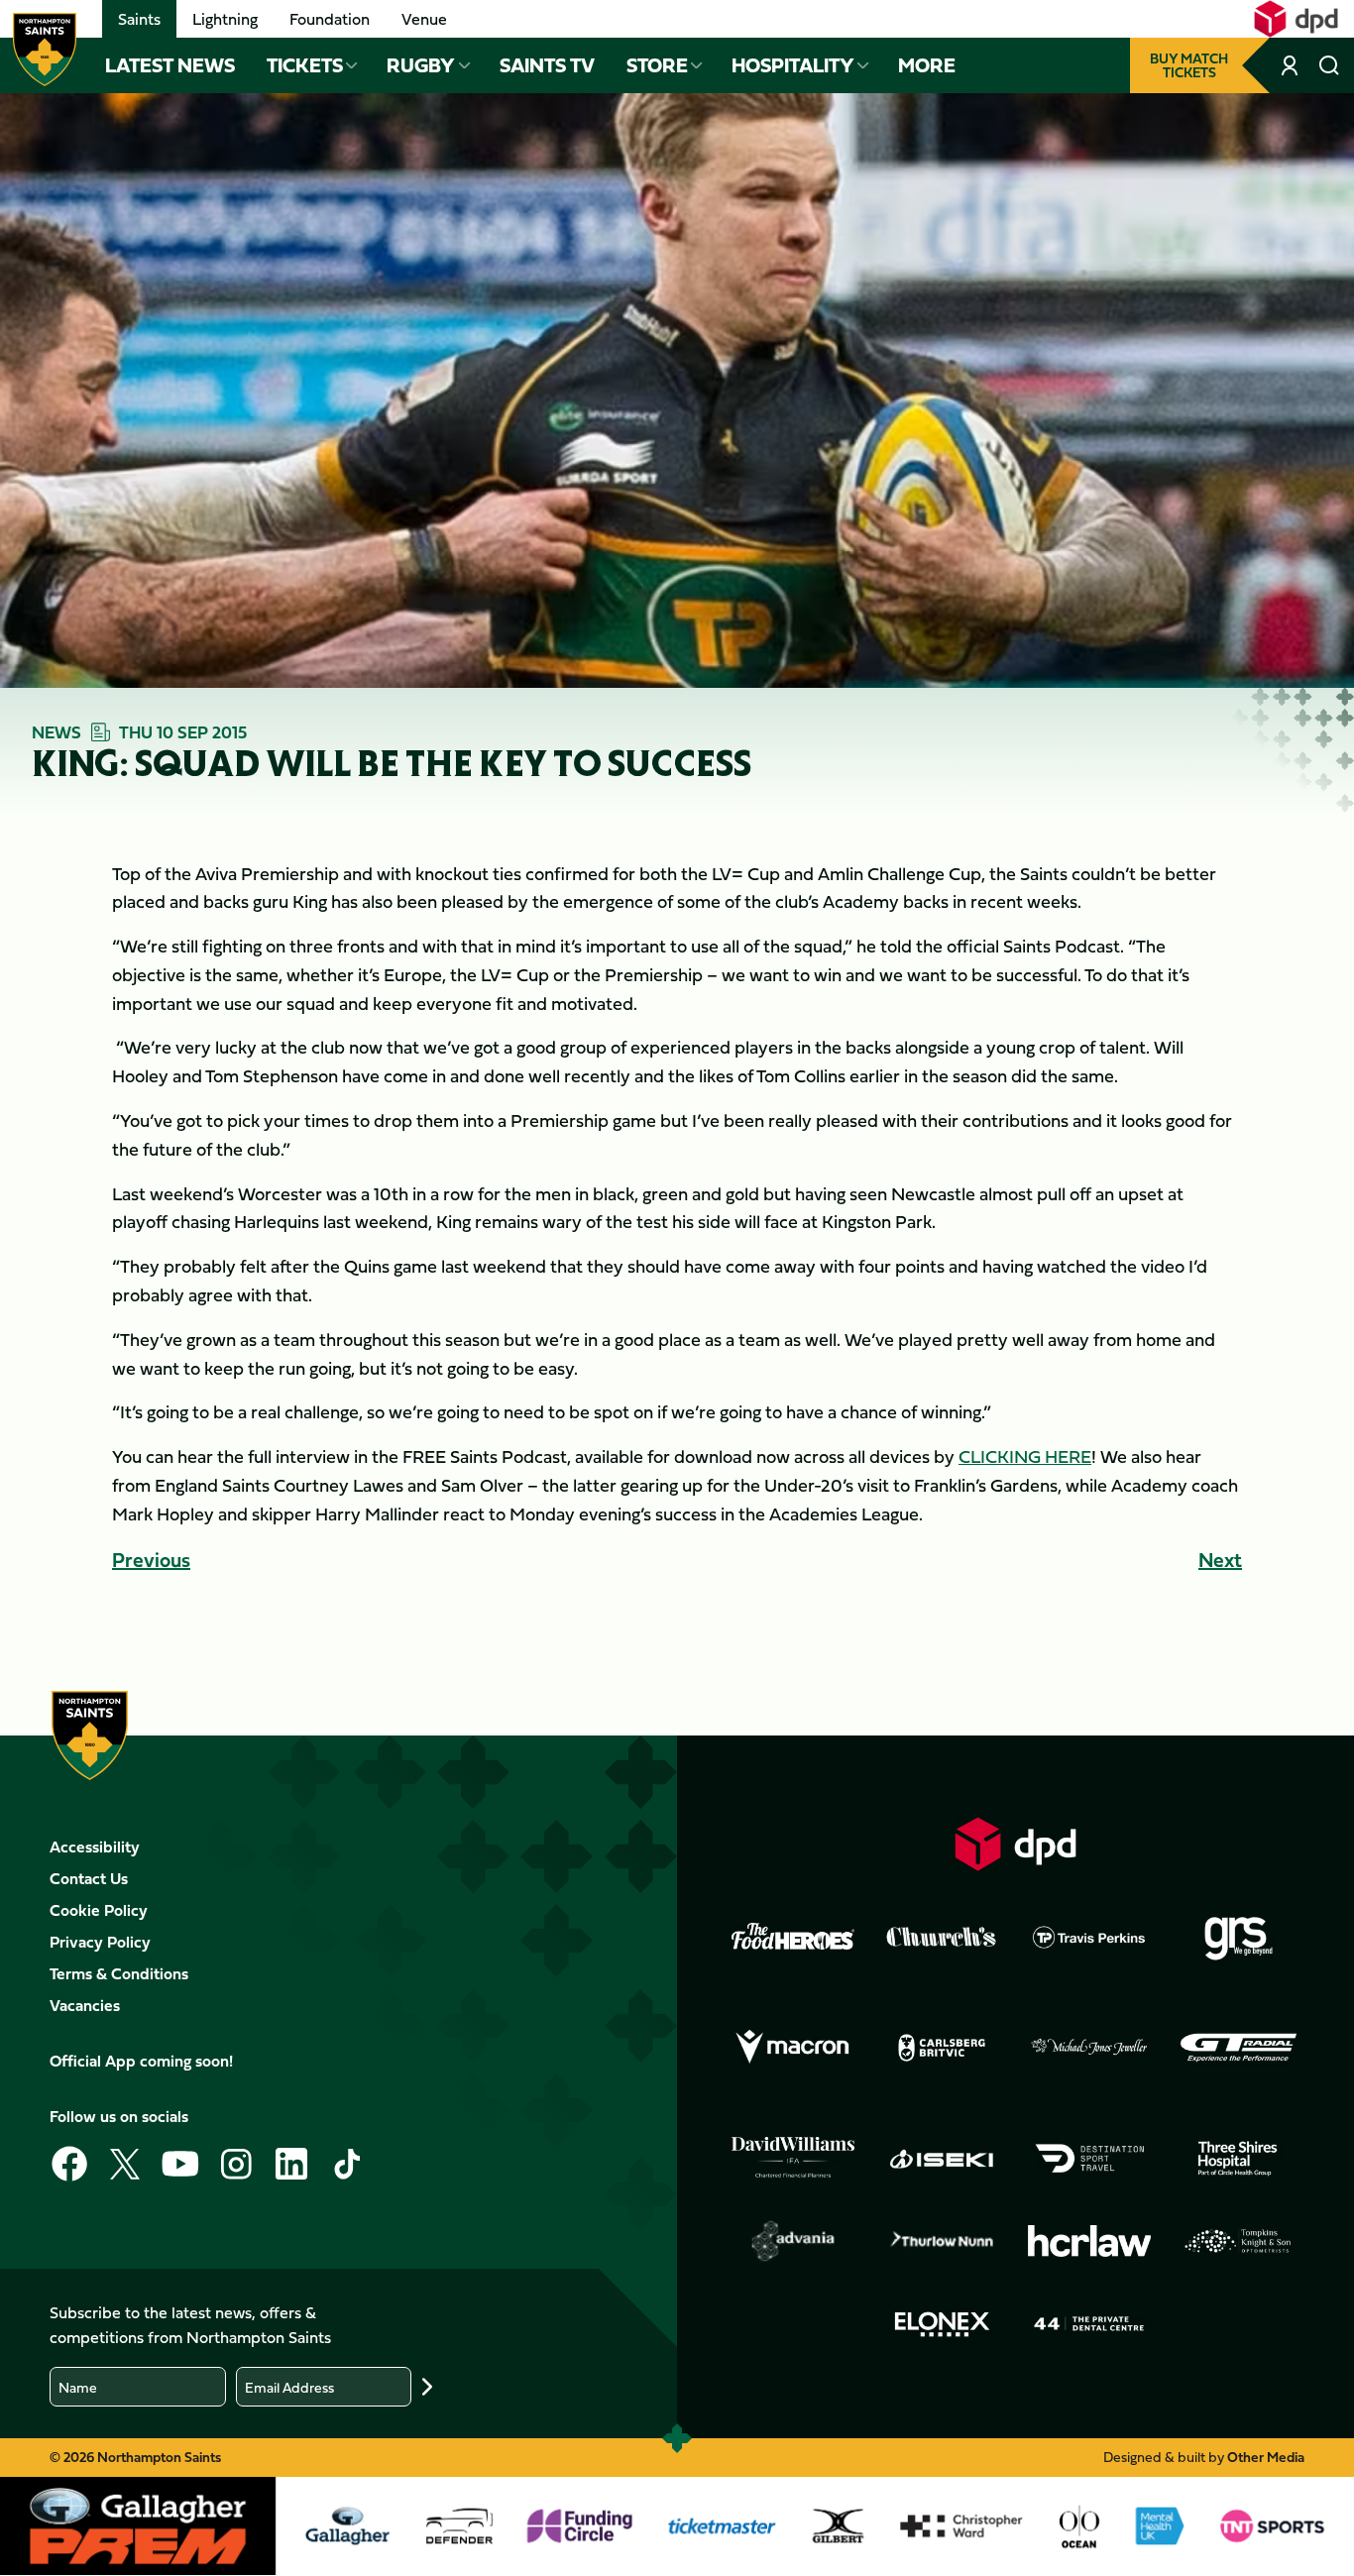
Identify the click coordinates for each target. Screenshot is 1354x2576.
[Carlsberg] (942, 2048)
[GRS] (1238, 1937)
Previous (151, 1560)
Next (1220, 1560)
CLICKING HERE (1025, 1456)
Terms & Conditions (119, 1973)
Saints (139, 19)
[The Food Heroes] (793, 1936)
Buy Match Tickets (1189, 65)
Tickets (305, 65)
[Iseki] (942, 2159)
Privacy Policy (100, 1942)
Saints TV (547, 65)
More (927, 65)
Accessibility (95, 1847)
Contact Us (89, 1878)
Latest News (170, 65)
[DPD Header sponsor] (1296, 19)
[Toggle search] (1329, 65)
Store (657, 65)
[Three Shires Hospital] (1238, 2159)
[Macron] (793, 2048)
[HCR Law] (1089, 2241)
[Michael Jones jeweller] (1089, 2048)
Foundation (330, 19)
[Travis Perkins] (1089, 1937)
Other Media (1266, 2457)
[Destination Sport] (1089, 2159)
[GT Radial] (1238, 2048)
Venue (424, 19)
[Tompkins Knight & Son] (1238, 2241)
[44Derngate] (1089, 2324)
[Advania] (793, 2241)
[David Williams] (793, 2158)
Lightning (225, 19)
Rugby (421, 65)
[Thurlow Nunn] (942, 2241)
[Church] (942, 1937)
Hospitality (793, 65)
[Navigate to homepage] (45, 50)
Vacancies (85, 2005)
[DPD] (1016, 1844)
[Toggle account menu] (1292, 65)
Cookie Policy (99, 1910)
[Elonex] (942, 2324)
